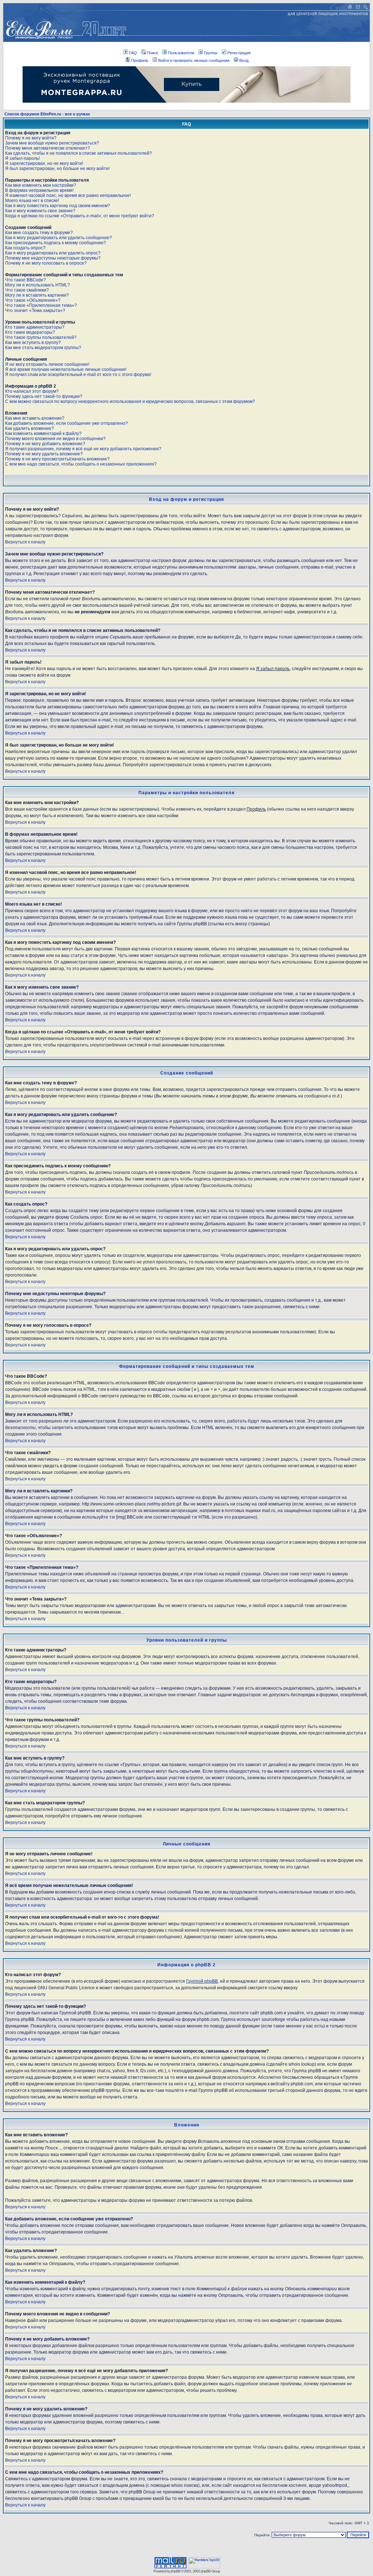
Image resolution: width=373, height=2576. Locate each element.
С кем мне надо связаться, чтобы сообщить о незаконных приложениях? (81, 464)
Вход (244, 60)
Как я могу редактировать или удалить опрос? (53, 253)
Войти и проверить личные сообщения (194, 60)
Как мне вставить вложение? (35, 418)
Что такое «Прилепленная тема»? (41, 305)
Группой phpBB (202, 1981)
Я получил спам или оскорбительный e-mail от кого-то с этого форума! (78, 375)
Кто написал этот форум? (32, 391)
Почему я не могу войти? (31, 138)
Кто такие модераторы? (30, 332)
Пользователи (181, 53)
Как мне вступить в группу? (33, 343)
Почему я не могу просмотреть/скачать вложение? (57, 459)
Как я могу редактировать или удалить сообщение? (58, 238)
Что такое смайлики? (27, 290)
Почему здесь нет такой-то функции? (44, 396)
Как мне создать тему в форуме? (39, 233)
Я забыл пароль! (22, 158)
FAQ (133, 53)
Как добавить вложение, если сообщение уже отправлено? (66, 423)
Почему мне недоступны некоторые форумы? (53, 258)
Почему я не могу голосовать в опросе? (46, 263)
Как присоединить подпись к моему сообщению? (56, 243)
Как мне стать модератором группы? (43, 348)
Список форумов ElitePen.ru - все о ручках (47, 114)
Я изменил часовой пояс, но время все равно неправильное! (68, 195)
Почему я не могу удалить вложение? (44, 454)
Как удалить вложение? (30, 428)
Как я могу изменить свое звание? (40, 211)
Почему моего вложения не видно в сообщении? (55, 439)
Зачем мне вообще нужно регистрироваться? (52, 143)
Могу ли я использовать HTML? (38, 285)
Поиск (152, 53)
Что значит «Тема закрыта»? (35, 310)
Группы (211, 53)
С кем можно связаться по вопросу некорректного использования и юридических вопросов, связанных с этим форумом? (130, 401)
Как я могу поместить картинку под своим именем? (58, 206)
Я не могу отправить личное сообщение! (47, 364)
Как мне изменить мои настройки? (41, 185)
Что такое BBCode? (25, 280)
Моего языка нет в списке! (32, 201)
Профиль (140, 60)
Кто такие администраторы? (35, 327)
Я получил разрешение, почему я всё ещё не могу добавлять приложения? (83, 449)
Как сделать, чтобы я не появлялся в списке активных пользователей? (78, 153)
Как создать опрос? (25, 248)
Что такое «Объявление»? (33, 300)
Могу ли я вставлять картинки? (37, 295)
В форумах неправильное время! (39, 190)
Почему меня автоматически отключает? (48, 148)
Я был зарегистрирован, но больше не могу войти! (57, 169)
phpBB (175, 2571)
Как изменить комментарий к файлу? (43, 434)
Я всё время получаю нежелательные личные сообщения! (66, 369)
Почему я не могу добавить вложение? (45, 444)
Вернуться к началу (25, 542)
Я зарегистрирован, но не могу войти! (44, 163)
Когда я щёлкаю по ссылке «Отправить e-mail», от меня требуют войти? (80, 216)
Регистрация (239, 53)
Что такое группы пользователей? (41, 337)
